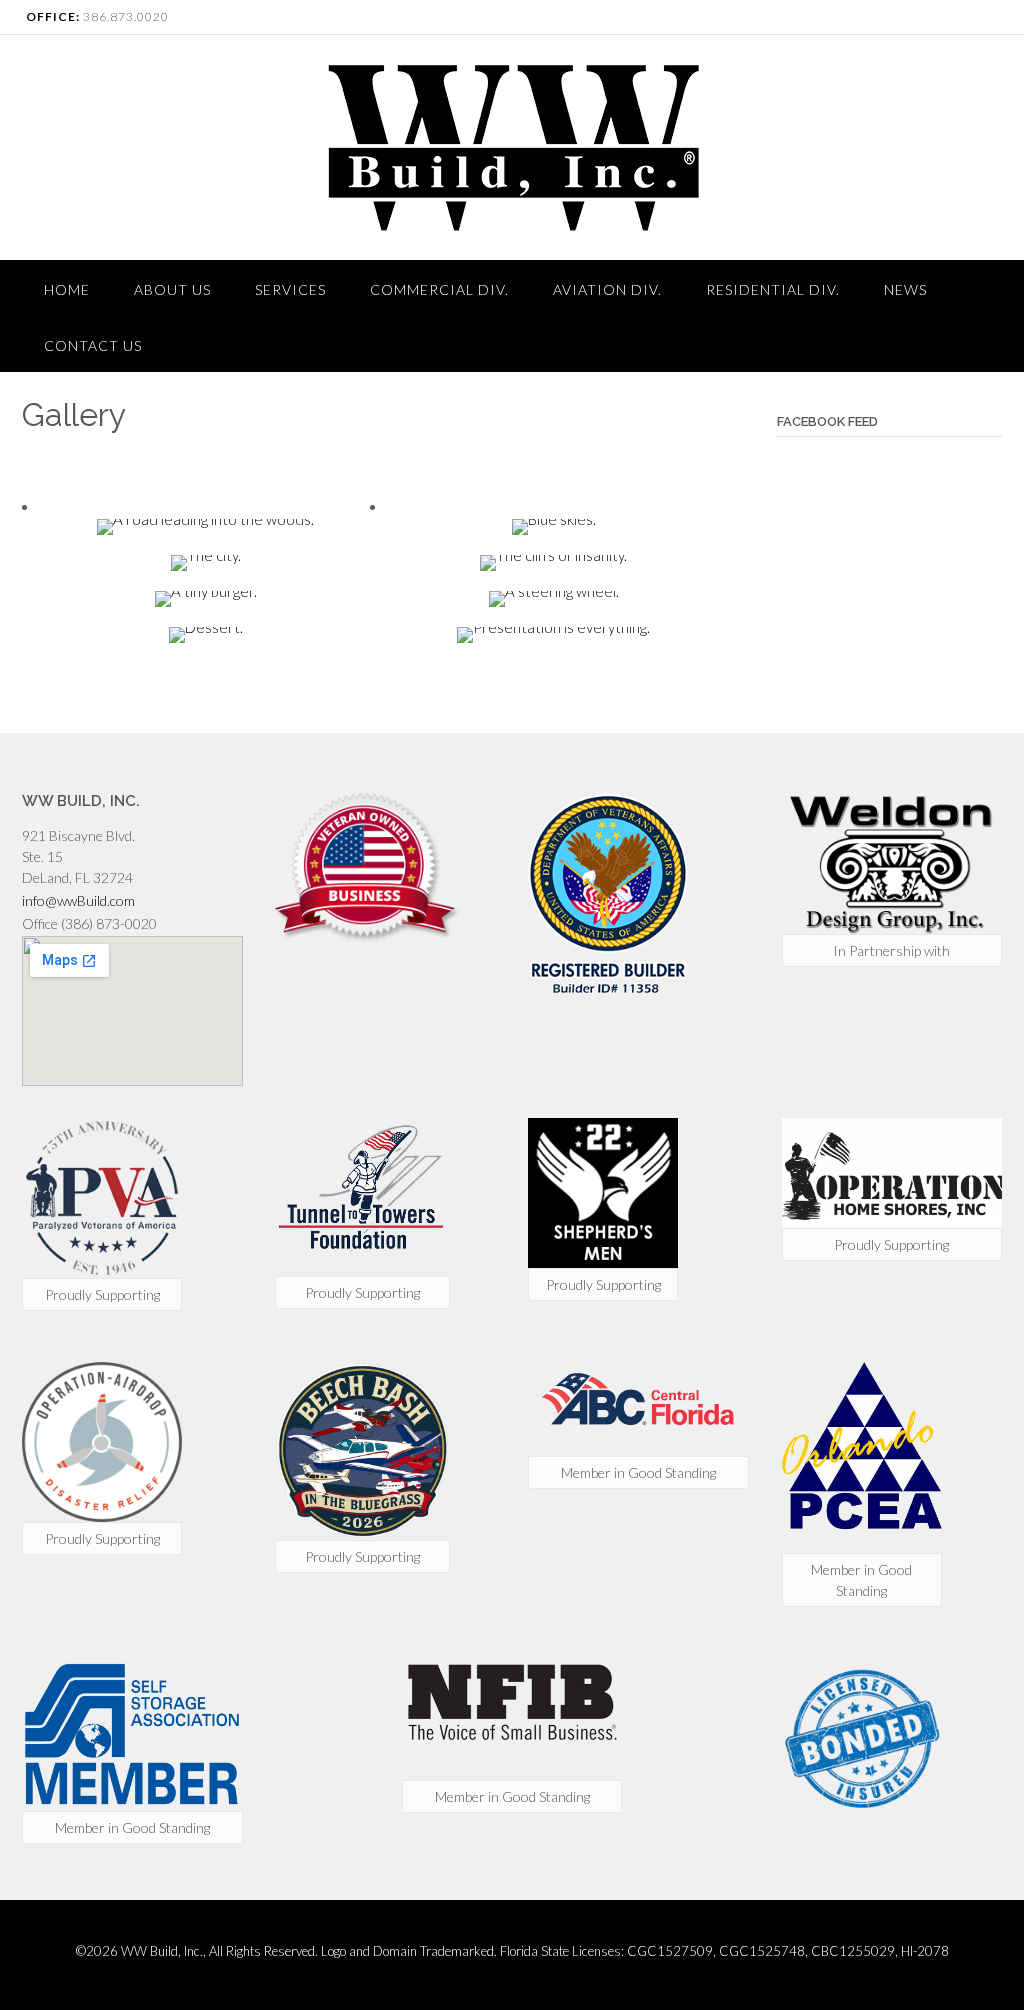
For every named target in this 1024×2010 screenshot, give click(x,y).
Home (67, 289)
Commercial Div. (439, 289)
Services (290, 289)
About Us (172, 289)
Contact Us (93, 345)
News (905, 289)
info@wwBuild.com (78, 900)
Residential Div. (773, 289)
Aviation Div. (607, 289)
